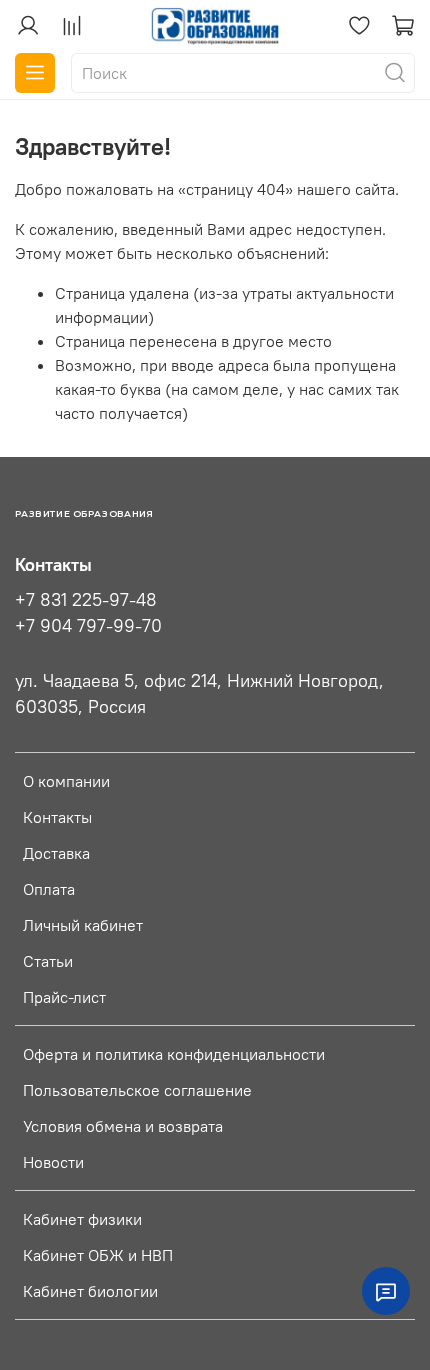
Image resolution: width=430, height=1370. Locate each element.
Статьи (48, 961)
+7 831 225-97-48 (86, 600)
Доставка (56, 853)
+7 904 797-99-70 (88, 626)
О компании (66, 781)
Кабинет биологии (90, 1291)
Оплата (49, 889)
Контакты (57, 817)
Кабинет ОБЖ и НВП (98, 1255)
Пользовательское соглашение (137, 1090)
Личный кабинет (83, 925)
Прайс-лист (64, 997)
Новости (53, 1162)
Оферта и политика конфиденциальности (174, 1054)
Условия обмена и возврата (123, 1126)
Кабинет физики (82, 1219)
